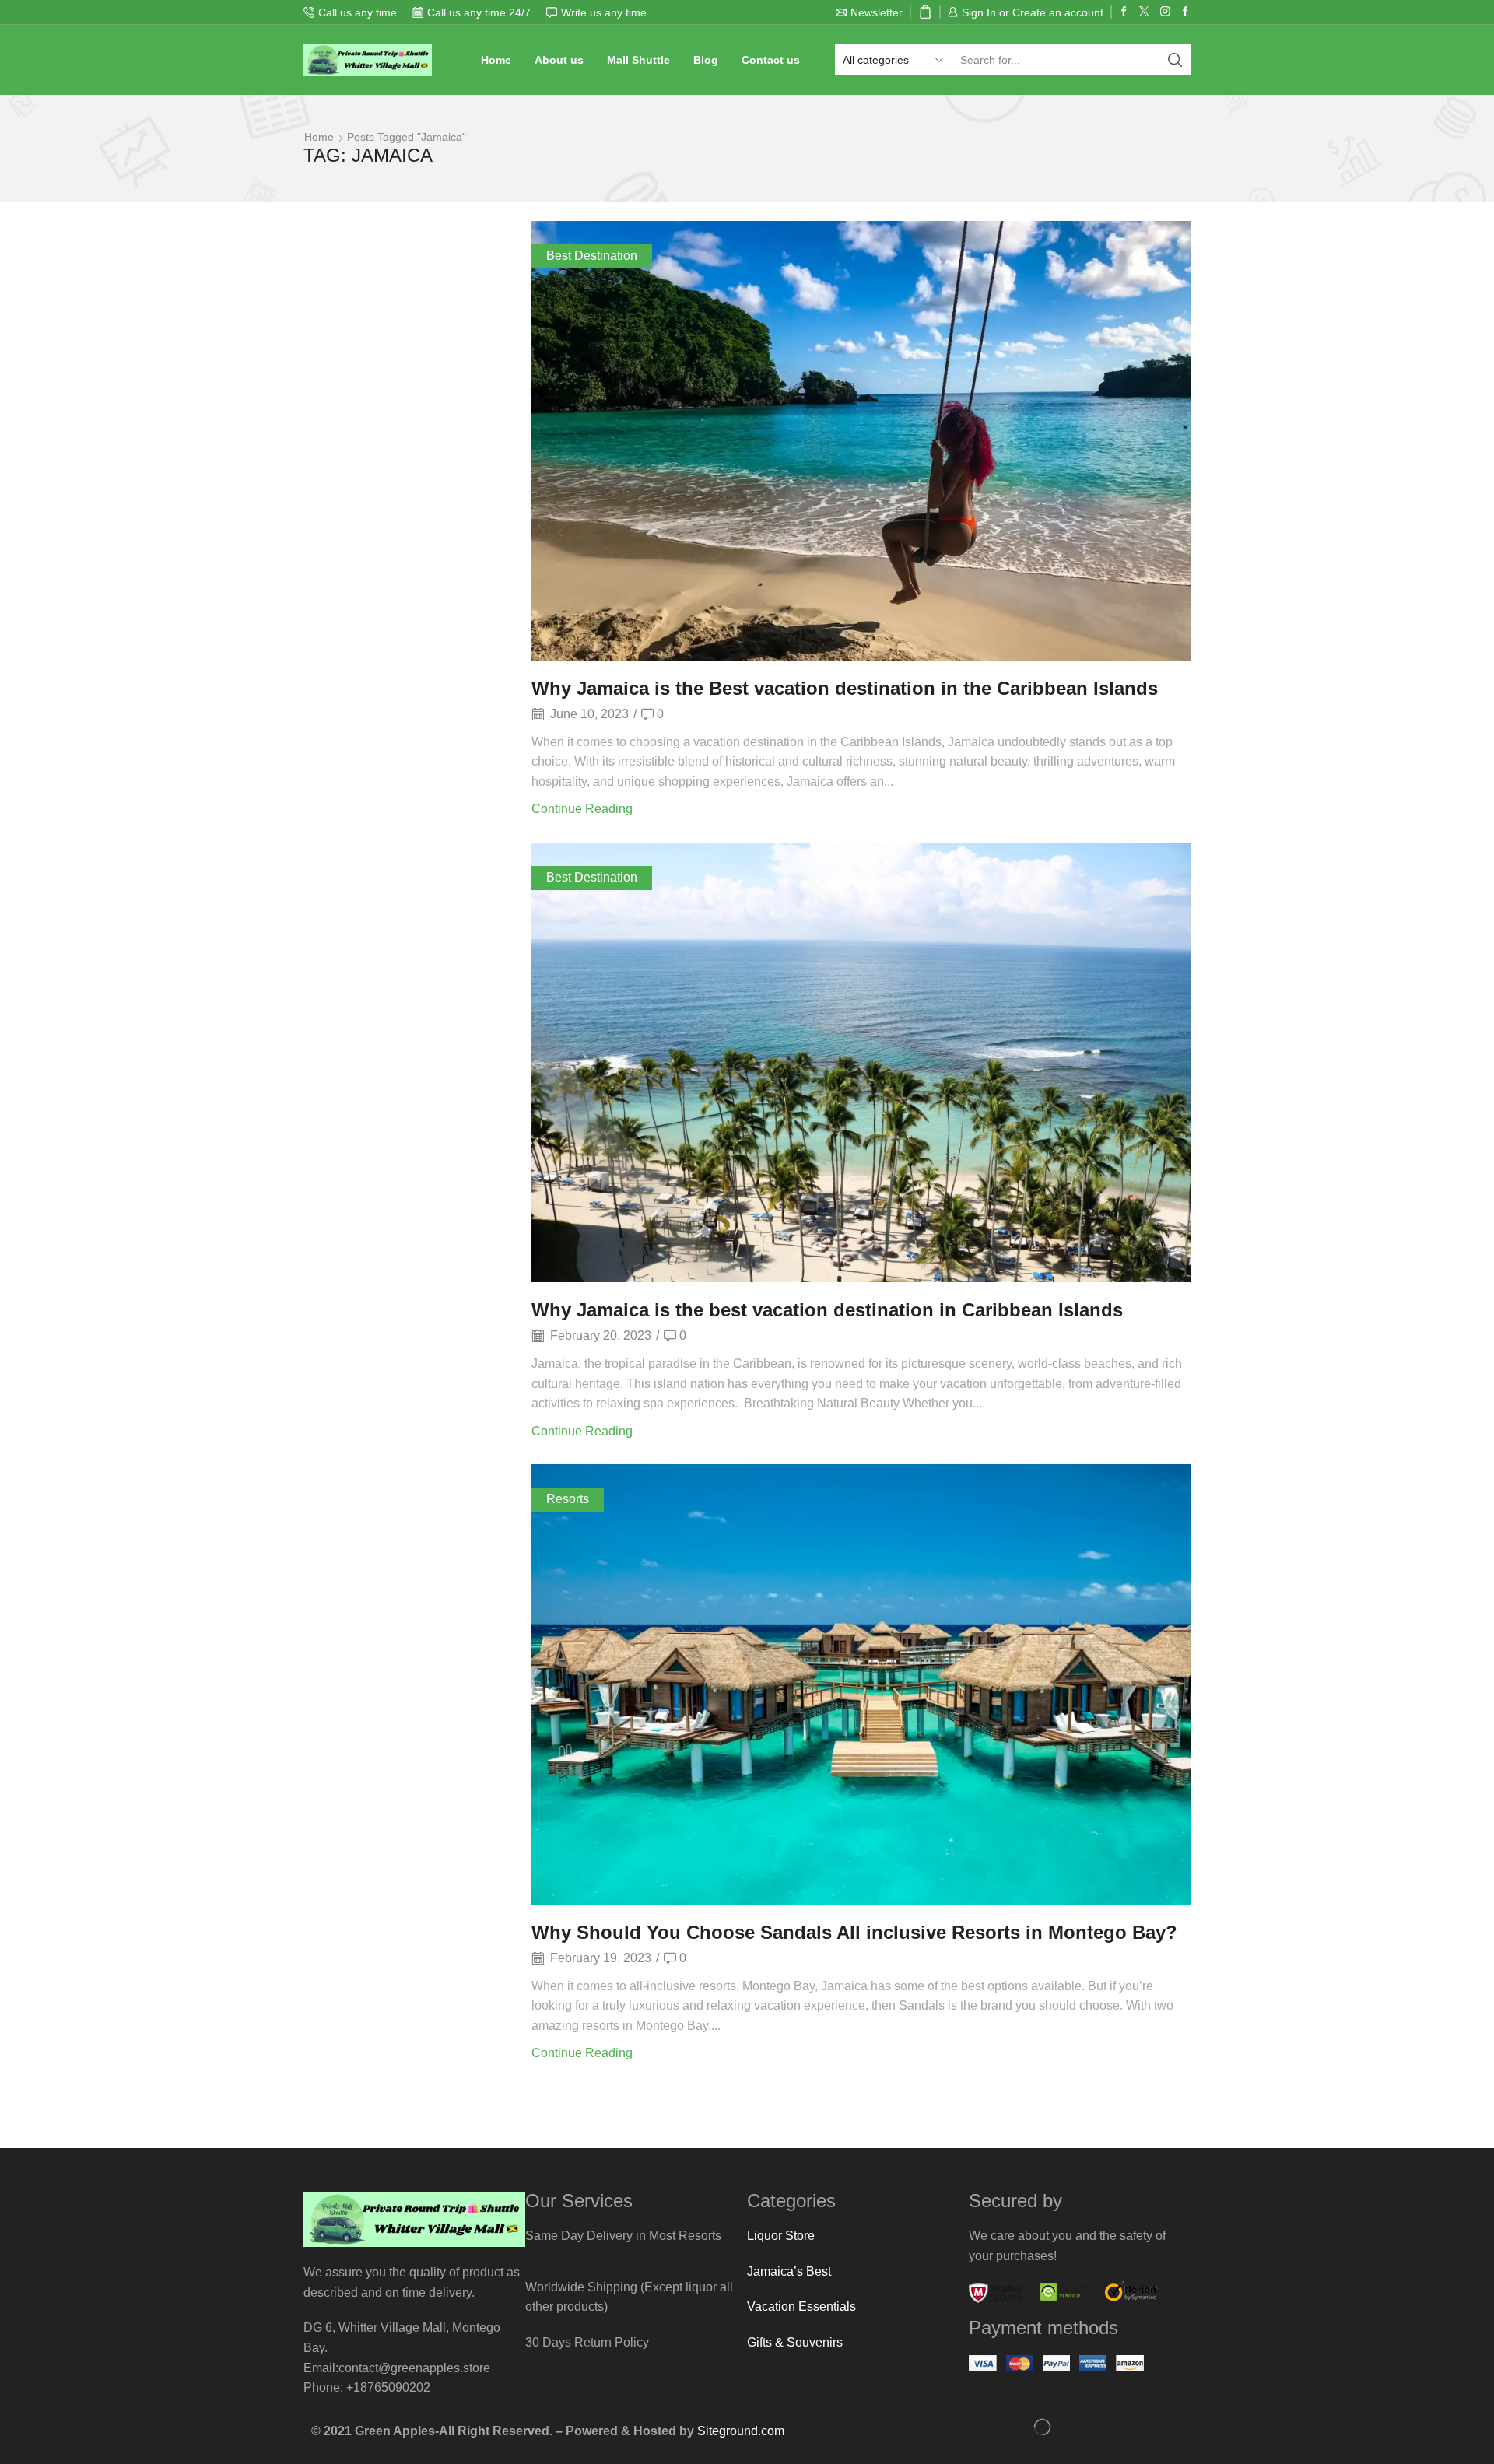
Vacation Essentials (801, 2306)
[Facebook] (1124, 12)
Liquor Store (781, 2236)
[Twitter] (1144, 12)
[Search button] (1175, 60)
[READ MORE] (861, 438)
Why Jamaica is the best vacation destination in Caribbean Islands (827, 1310)
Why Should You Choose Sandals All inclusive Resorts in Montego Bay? (854, 1932)
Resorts (568, 1499)
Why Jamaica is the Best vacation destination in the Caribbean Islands (845, 688)
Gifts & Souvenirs (795, 2342)
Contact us (771, 60)
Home (496, 60)
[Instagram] (1165, 12)
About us (559, 60)
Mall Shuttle (638, 60)
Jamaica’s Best (789, 2271)
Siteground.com (741, 2431)
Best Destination (592, 256)
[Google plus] (1185, 12)
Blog (706, 60)
